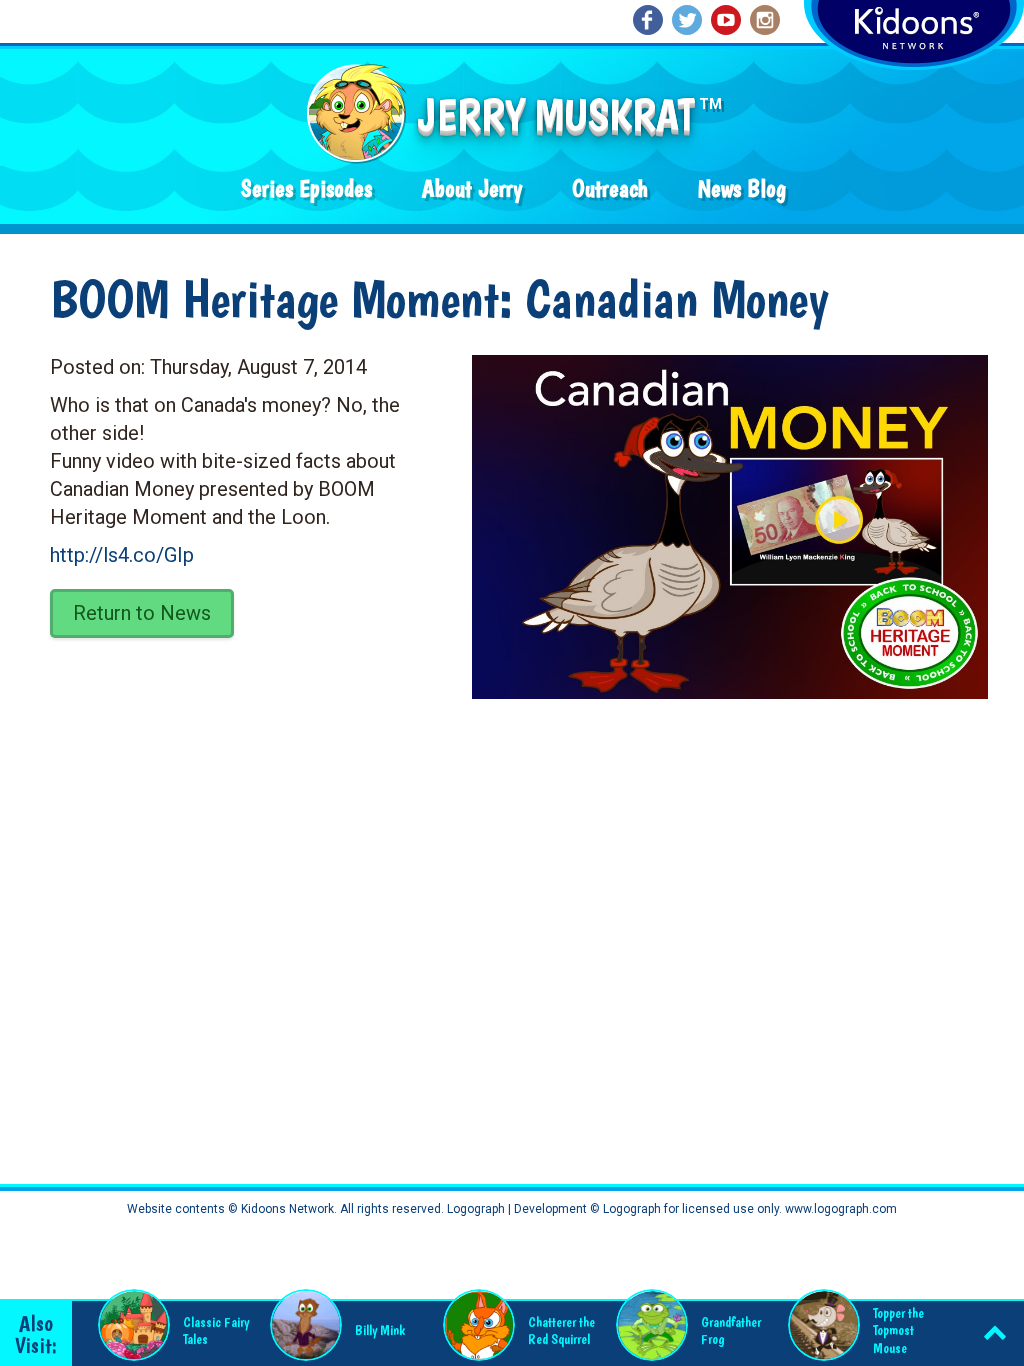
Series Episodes (306, 188)
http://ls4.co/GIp (122, 555)
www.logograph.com (839, 1209)
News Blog (742, 188)
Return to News (142, 613)
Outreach (610, 188)
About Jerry (472, 188)
